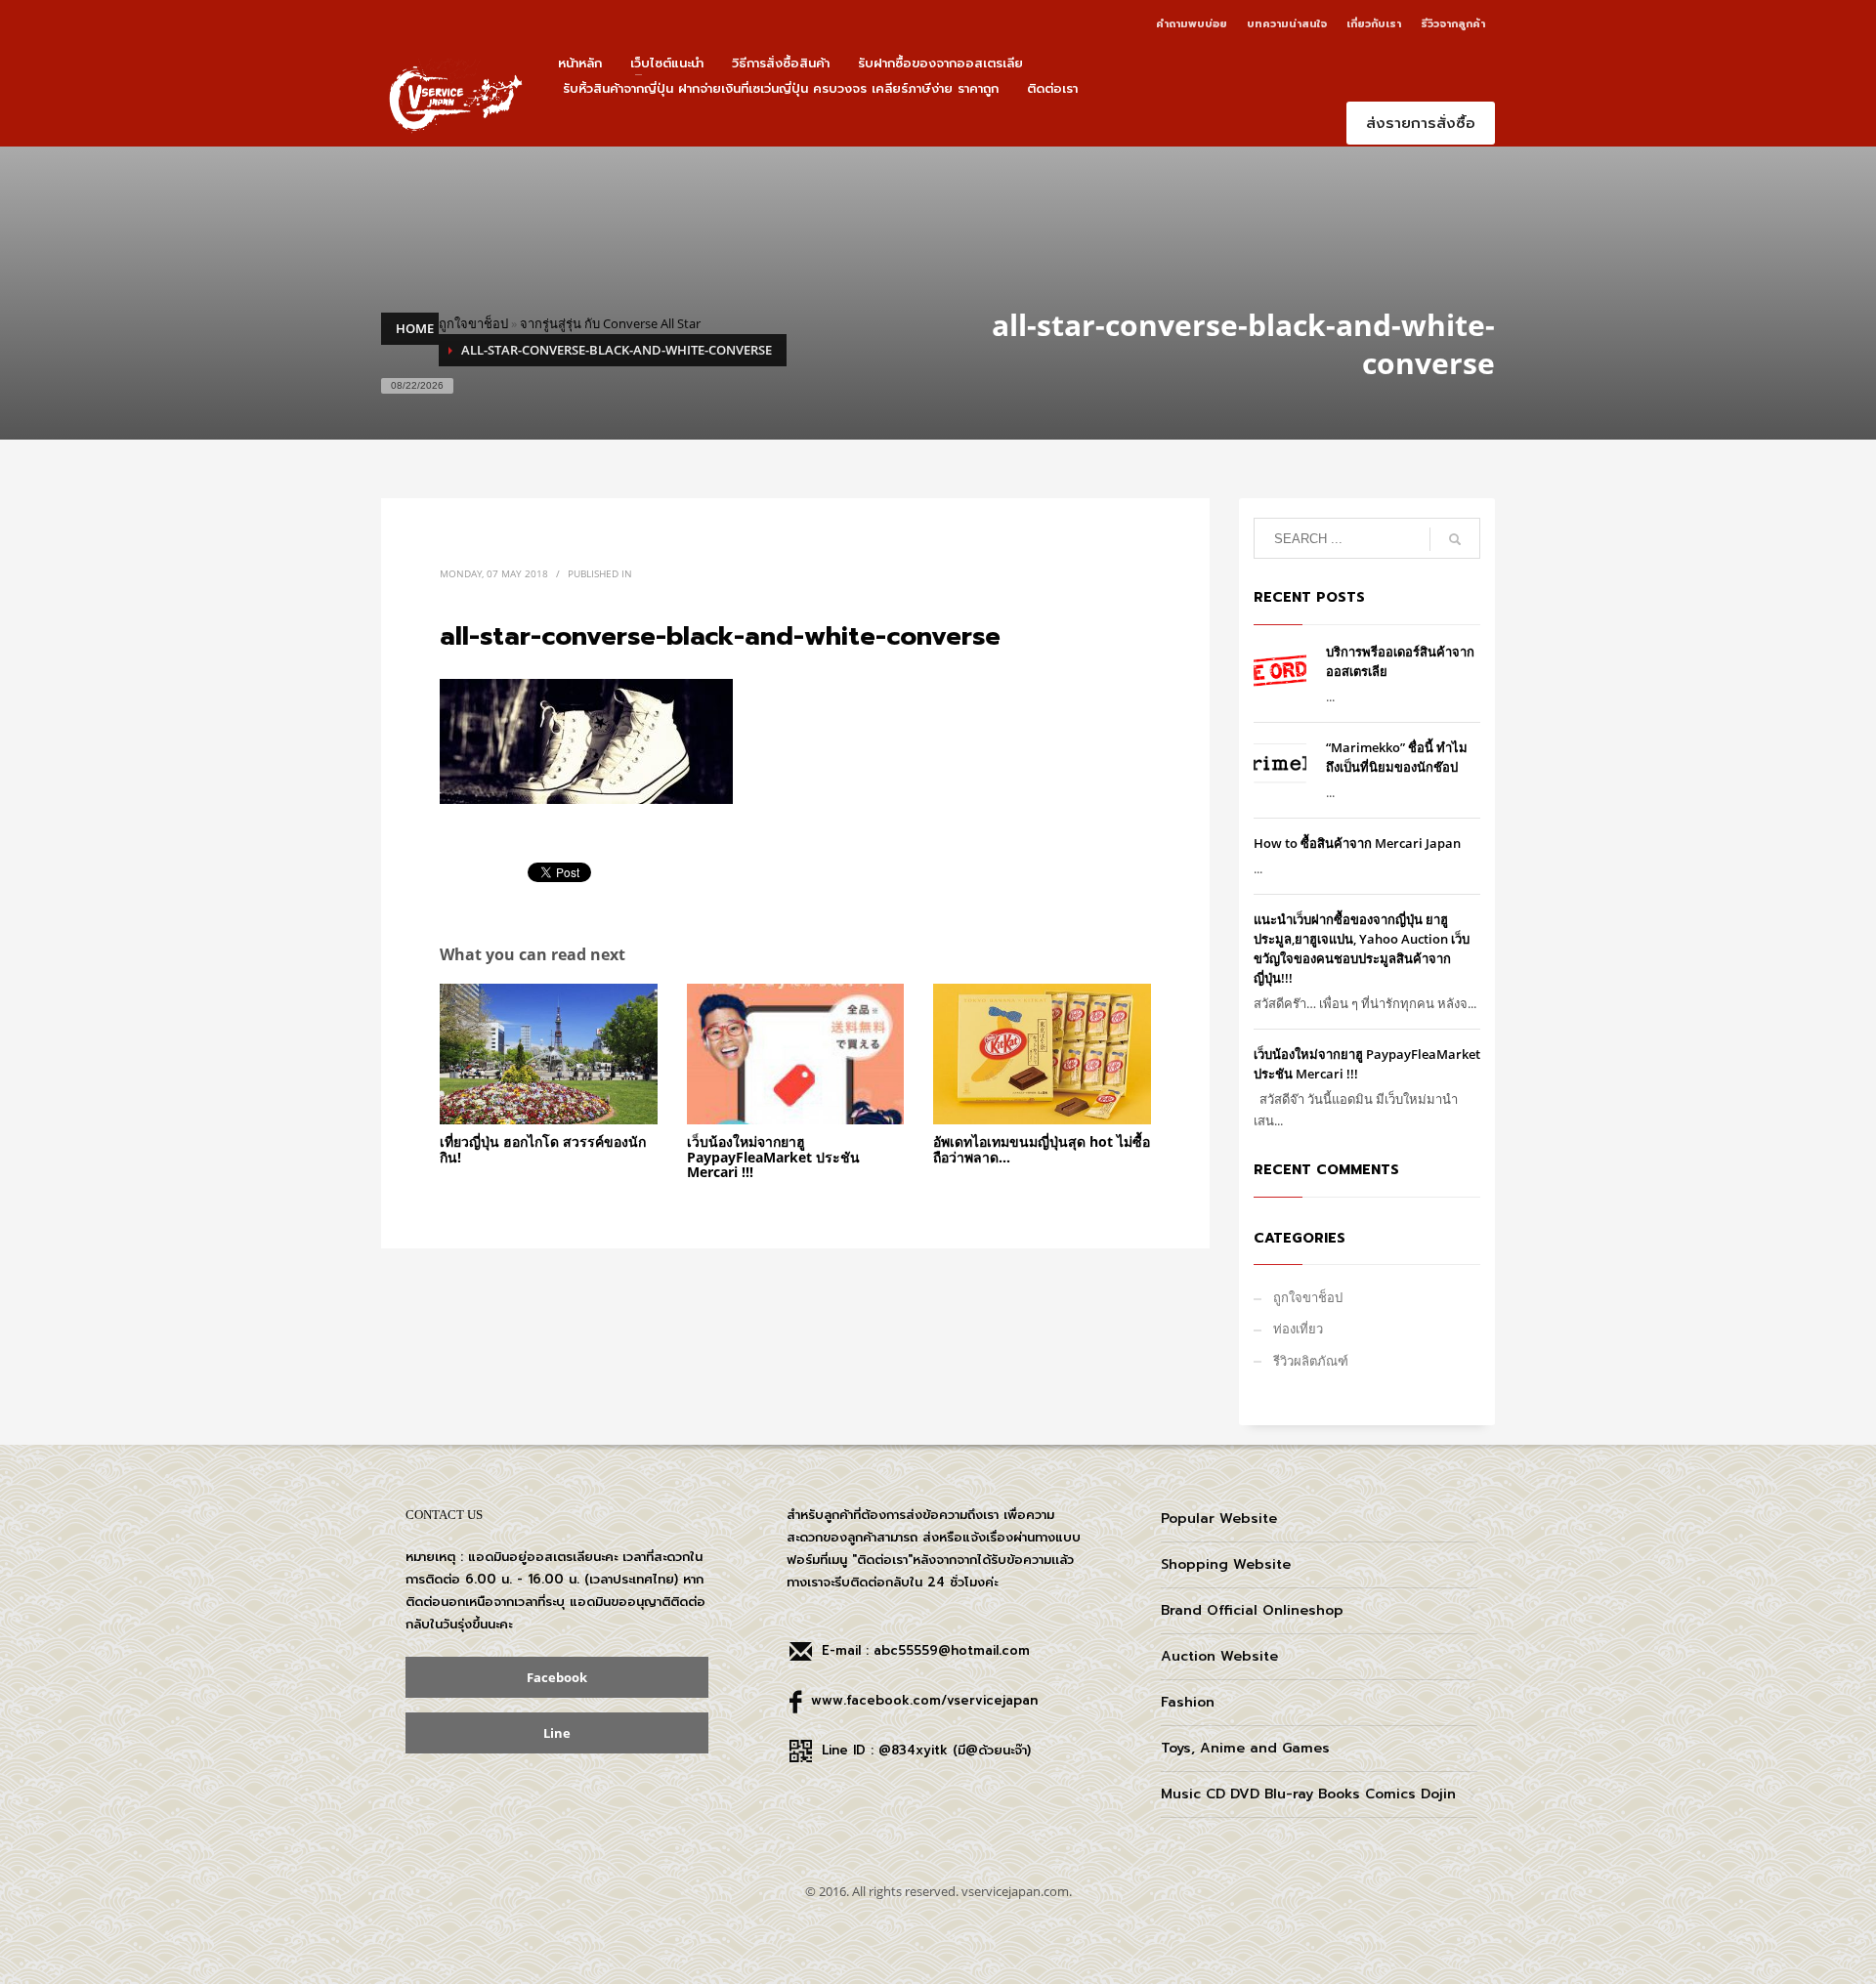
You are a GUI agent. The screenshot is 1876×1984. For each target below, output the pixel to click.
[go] (1455, 539)
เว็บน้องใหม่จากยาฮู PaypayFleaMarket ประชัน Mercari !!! (773, 1157)
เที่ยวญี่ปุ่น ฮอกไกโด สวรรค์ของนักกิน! (543, 1149)
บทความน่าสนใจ (1287, 24)
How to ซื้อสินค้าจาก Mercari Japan (1357, 843)
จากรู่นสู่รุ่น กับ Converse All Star (610, 323)
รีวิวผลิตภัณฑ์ (1311, 1361)
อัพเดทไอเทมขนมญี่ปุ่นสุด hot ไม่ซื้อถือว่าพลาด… (1042, 1149)
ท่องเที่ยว (1298, 1329)
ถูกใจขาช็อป (473, 323)
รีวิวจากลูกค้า (1453, 24)
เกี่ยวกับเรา (1374, 24)
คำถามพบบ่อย (1192, 24)
